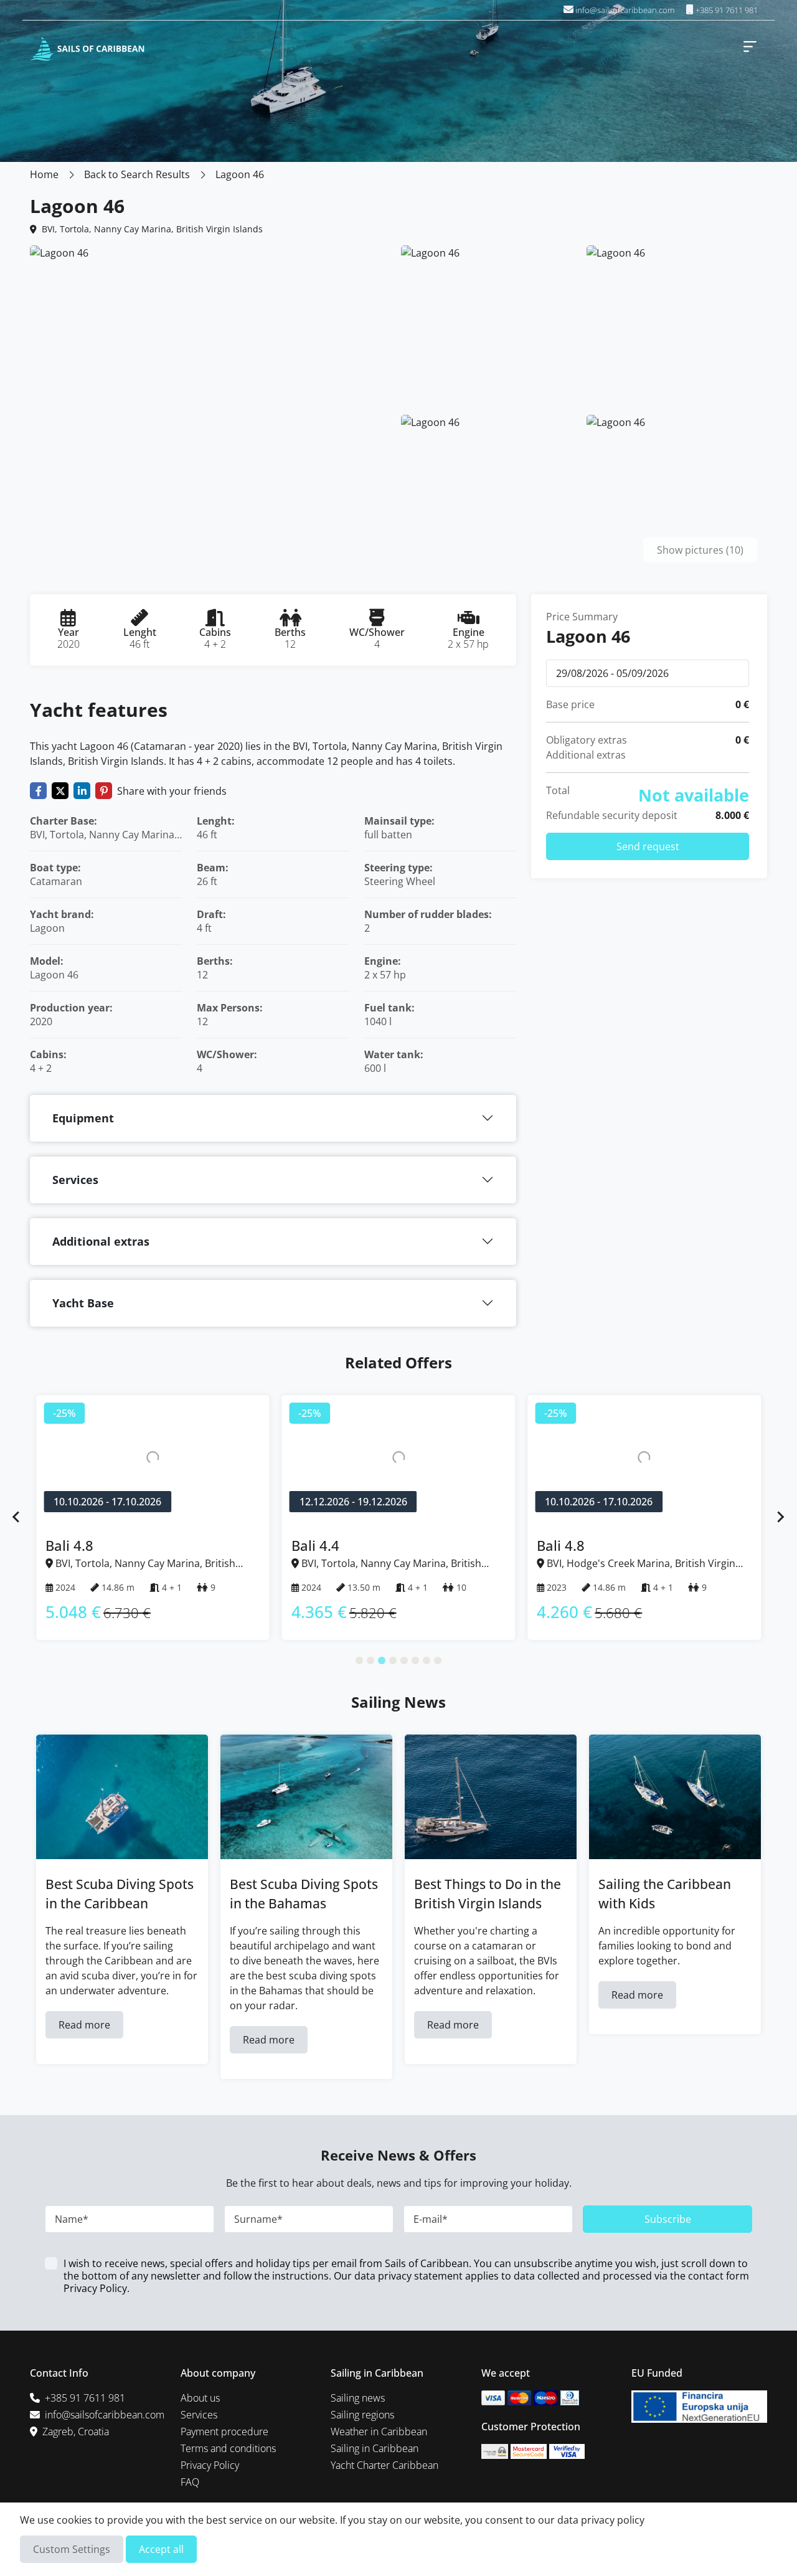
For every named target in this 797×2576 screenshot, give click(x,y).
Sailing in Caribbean (375, 2448)
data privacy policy (601, 2520)
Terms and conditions (228, 2448)
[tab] (359, 1660)
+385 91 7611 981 (726, 10)
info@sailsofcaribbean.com (625, 10)
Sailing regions (362, 2415)
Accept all (161, 2549)
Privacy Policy (95, 2288)
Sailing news (358, 2398)
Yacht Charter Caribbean (384, 2465)
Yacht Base (83, 1303)
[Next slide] (780, 1517)
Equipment (83, 1118)
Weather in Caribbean (379, 2432)
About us (200, 2398)
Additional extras (101, 1241)
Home (44, 174)
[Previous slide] (17, 1517)
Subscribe (668, 2219)
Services (75, 1180)
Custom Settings (72, 2549)
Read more (84, 2025)
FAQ (190, 2482)
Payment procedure (224, 2432)
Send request (648, 846)
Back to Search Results (137, 174)
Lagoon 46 (240, 174)
